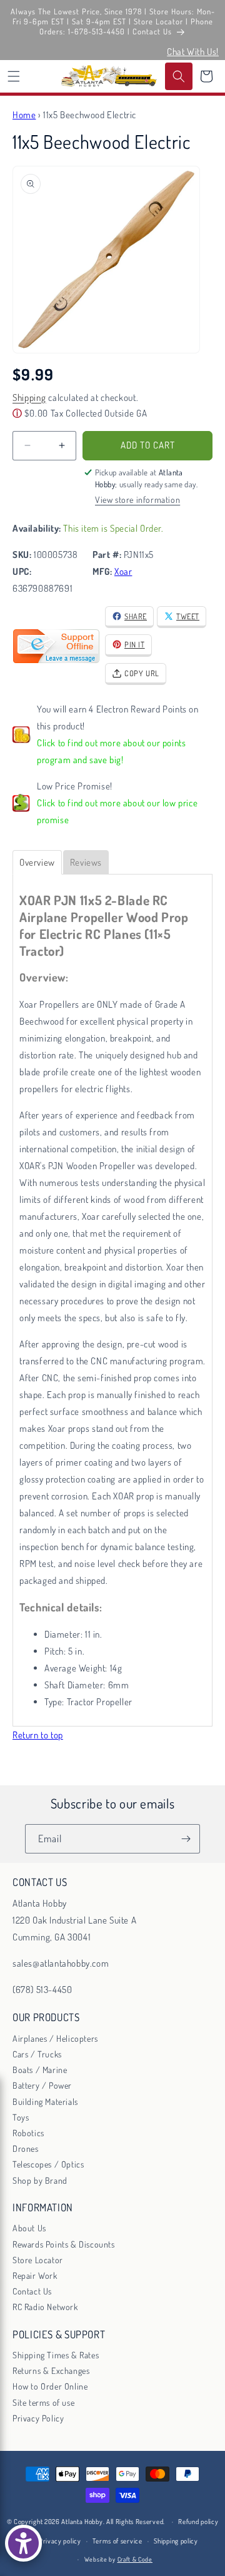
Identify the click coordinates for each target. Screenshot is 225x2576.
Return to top (38, 1735)
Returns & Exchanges (51, 2371)
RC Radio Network (45, 2307)
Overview (37, 862)
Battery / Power (42, 2085)
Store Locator (38, 2260)
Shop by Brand (40, 2180)
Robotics (28, 2133)
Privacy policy (60, 2541)
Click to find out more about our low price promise (117, 811)
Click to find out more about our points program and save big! (111, 751)
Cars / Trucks (37, 2054)
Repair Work (35, 2275)
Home (24, 115)
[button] (14, 76)
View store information (137, 499)
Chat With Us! (193, 52)
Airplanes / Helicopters (55, 2038)
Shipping (29, 398)
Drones (26, 2148)
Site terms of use (43, 2402)
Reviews (86, 862)
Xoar (123, 571)
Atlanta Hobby (82, 2522)
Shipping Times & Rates (56, 2355)
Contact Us (32, 2291)
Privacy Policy (38, 2418)
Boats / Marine (40, 2070)
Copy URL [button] (142, 673)
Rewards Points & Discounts (64, 2244)
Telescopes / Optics (48, 2164)
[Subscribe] (186, 1839)
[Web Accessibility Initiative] (23, 2543)
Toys (21, 2117)
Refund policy (198, 2522)
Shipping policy (176, 2541)
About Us (29, 2228)
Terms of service (117, 2541)
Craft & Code (135, 2559)
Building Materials (45, 2102)
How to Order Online (50, 2386)
